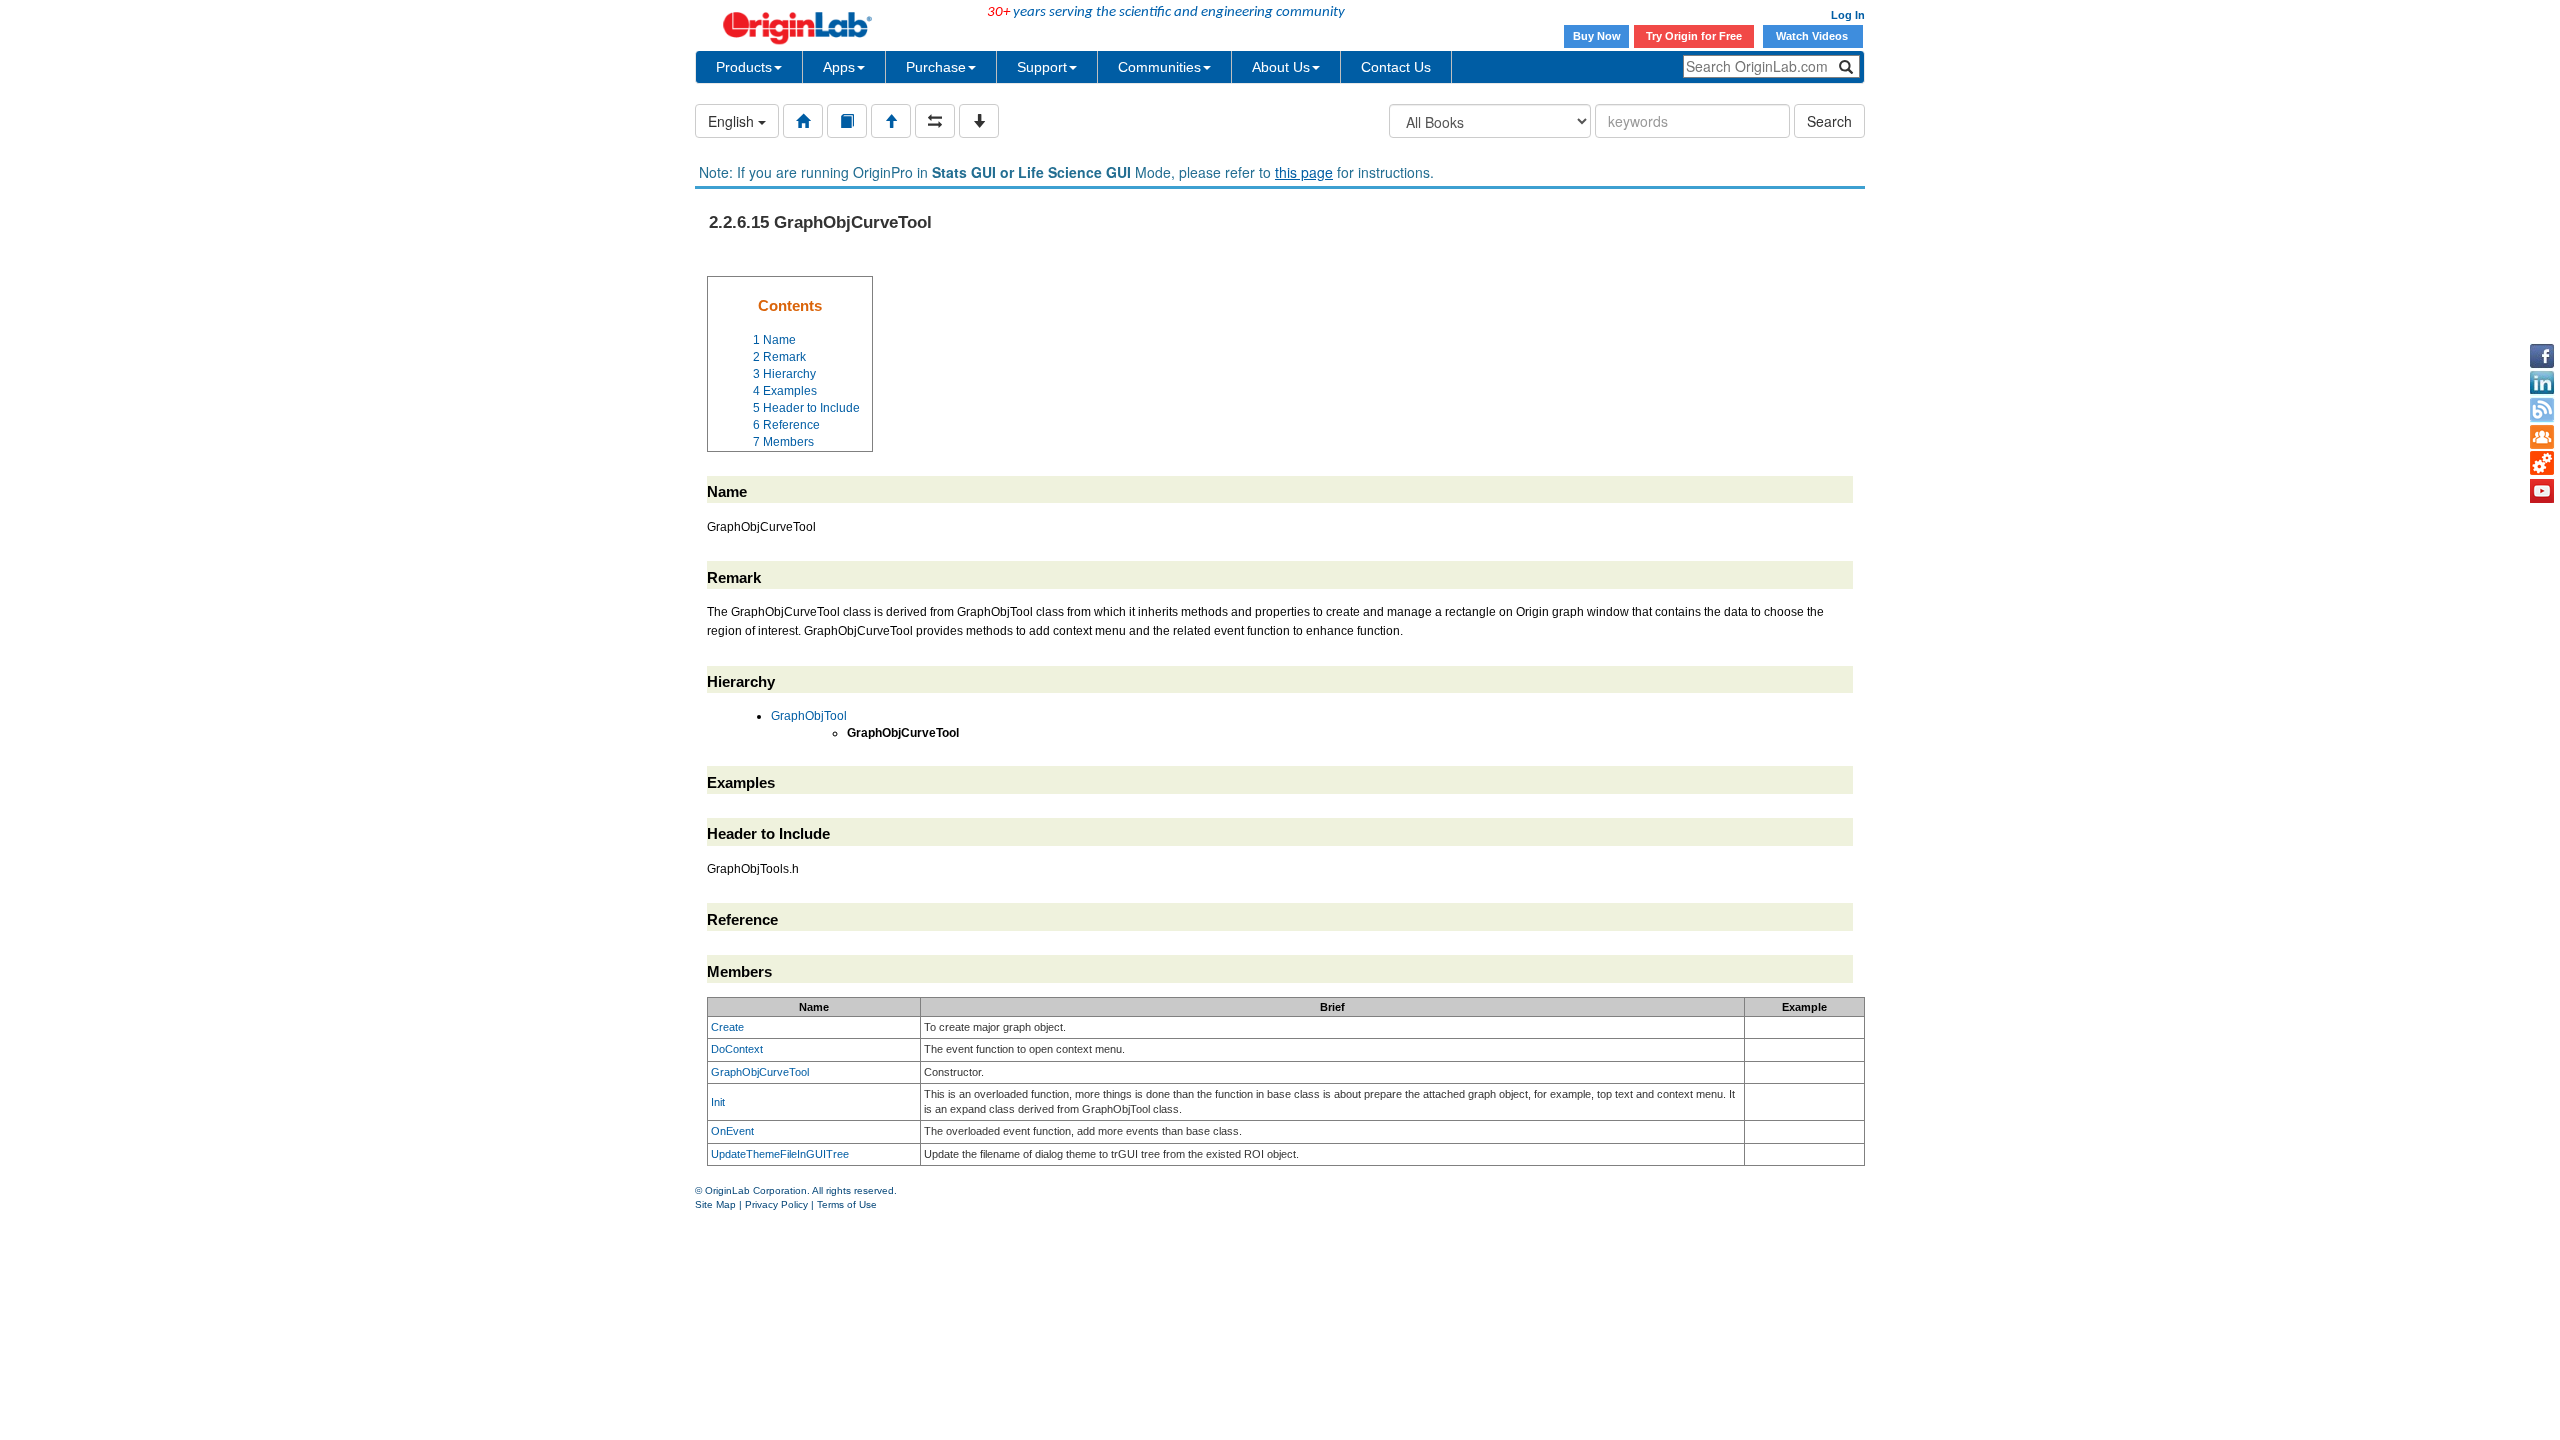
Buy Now (1597, 36)
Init (718, 1102)
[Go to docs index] (803, 121)
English (733, 121)
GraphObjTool (809, 716)
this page (1304, 172)
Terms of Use (847, 1204)
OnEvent (732, 1131)
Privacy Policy (776, 1204)
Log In (1848, 15)
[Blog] (2542, 410)
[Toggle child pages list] (979, 121)
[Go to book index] (847, 121)
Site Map (715, 1204)
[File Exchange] (2542, 464)
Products (744, 67)
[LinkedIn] (2542, 383)
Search (1829, 121)
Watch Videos (1813, 36)
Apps (839, 67)
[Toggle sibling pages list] (935, 121)
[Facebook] (2542, 356)
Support (1042, 67)
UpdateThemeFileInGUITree (780, 1154)
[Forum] (2542, 437)
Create (727, 1027)
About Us (1281, 67)
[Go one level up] (891, 121)
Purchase (936, 67)
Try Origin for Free (1694, 36)
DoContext (737, 1049)
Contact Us (1396, 67)
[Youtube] (2542, 491)
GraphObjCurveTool (760, 1072)
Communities (1159, 67)
